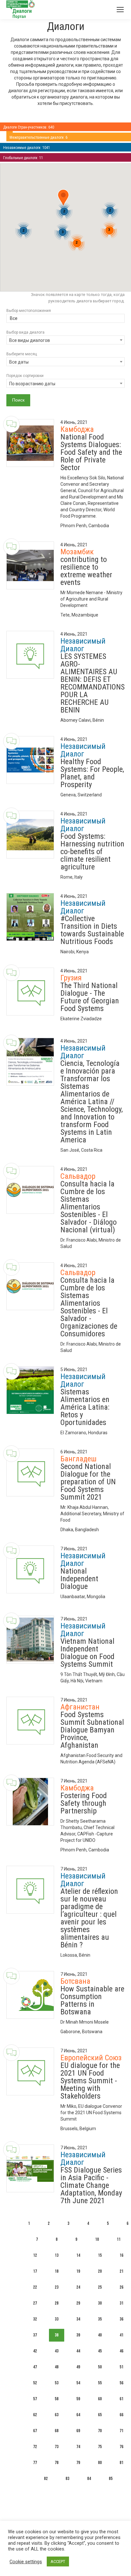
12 (35, 2255)
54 (78, 2383)
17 (35, 2271)
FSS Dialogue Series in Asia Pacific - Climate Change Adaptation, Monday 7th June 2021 (91, 2185)
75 (100, 2447)
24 (78, 2287)
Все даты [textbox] (19, 362)
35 (100, 2319)
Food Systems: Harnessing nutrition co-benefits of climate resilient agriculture (92, 852)
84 (89, 2479)
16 (121, 2255)
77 (35, 2463)
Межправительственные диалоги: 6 (38, 137)
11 (119, 2239)
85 (111, 2479)
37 (35, 2335)
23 (57, 2287)
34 (78, 2319)
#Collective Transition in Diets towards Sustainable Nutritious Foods (92, 930)
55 (100, 2383)
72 (35, 2447)
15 (100, 2255)
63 (57, 2415)
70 (100, 2431)
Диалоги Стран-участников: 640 (29, 127)
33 (57, 2319)
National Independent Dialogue (79, 1579)
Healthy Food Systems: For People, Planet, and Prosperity (92, 773)
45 (100, 2351)
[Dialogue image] (30, 443)
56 (121, 2383)
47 (35, 2367)
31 (121, 2303)
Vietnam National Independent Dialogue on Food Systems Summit (87, 1653)
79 (78, 2463)
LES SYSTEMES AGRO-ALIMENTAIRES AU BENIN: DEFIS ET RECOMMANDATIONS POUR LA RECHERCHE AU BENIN (93, 683)
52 (35, 2383)
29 (78, 2303)
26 (121, 2287)
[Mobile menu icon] (120, 10)
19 (78, 2271)
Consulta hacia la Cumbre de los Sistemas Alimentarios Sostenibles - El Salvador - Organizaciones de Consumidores (89, 1307)
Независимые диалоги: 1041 (27, 148)
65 (100, 2415)
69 (78, 2431)
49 (78, 2367)
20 (100, 2271)
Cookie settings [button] (26, 2562)
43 (57, 2351)
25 (100, 2287)
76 (121, 2447)
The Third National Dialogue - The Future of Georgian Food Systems (90, 997)
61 (121, 2399)
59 (78, 2399)
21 (121, 2271)
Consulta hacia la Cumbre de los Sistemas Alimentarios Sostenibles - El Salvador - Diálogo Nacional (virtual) (89, 1207)
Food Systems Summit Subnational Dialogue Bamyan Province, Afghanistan (92, 1730)
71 (121, 2431)
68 (57, 2431)
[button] (63, 199)
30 (100, 2303)
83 (67, 2479)
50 (100, 2367)
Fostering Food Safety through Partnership (84, 1803)
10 (97, 2239)
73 (57, 2447)
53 (57, 2383)
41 (121, 2335)
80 (100, 2463)
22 (35, 2287)
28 (57, 2303)
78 (57, 2463)
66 (121, 2415)
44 (78, 2351)
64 (78, 2415)
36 (121, 2319)
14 (78, 2255)
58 (57, 2399)
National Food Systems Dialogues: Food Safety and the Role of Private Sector (91, 452)
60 (100, 2399)
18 (57, 2271)
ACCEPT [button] (58, 2561)
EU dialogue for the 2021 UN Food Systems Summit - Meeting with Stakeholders (90, 2081)
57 (35, 2399)
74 (78, 2447)
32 (35, 2319)
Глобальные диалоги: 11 (23, 158)
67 (35, 2431)
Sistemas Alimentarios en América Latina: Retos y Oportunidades (85, 1407)
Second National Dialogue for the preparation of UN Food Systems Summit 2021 (88, 1482)
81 (121, 2463)
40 (100, 2335)
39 (78, 2335)
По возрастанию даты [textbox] (32, 384)
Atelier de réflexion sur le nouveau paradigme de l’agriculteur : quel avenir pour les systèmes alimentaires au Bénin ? (89, 1918)
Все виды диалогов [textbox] (30, 340)
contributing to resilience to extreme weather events (86, 571)
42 (35, 2351)
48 (57, 2367)
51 (121, 2367)
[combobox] (65, 319)
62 (35, 2415)
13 (57, 2255)
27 (35, 2303)
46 (121, 2351)
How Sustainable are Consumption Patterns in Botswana (92, 2000)
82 (46, 2479)
